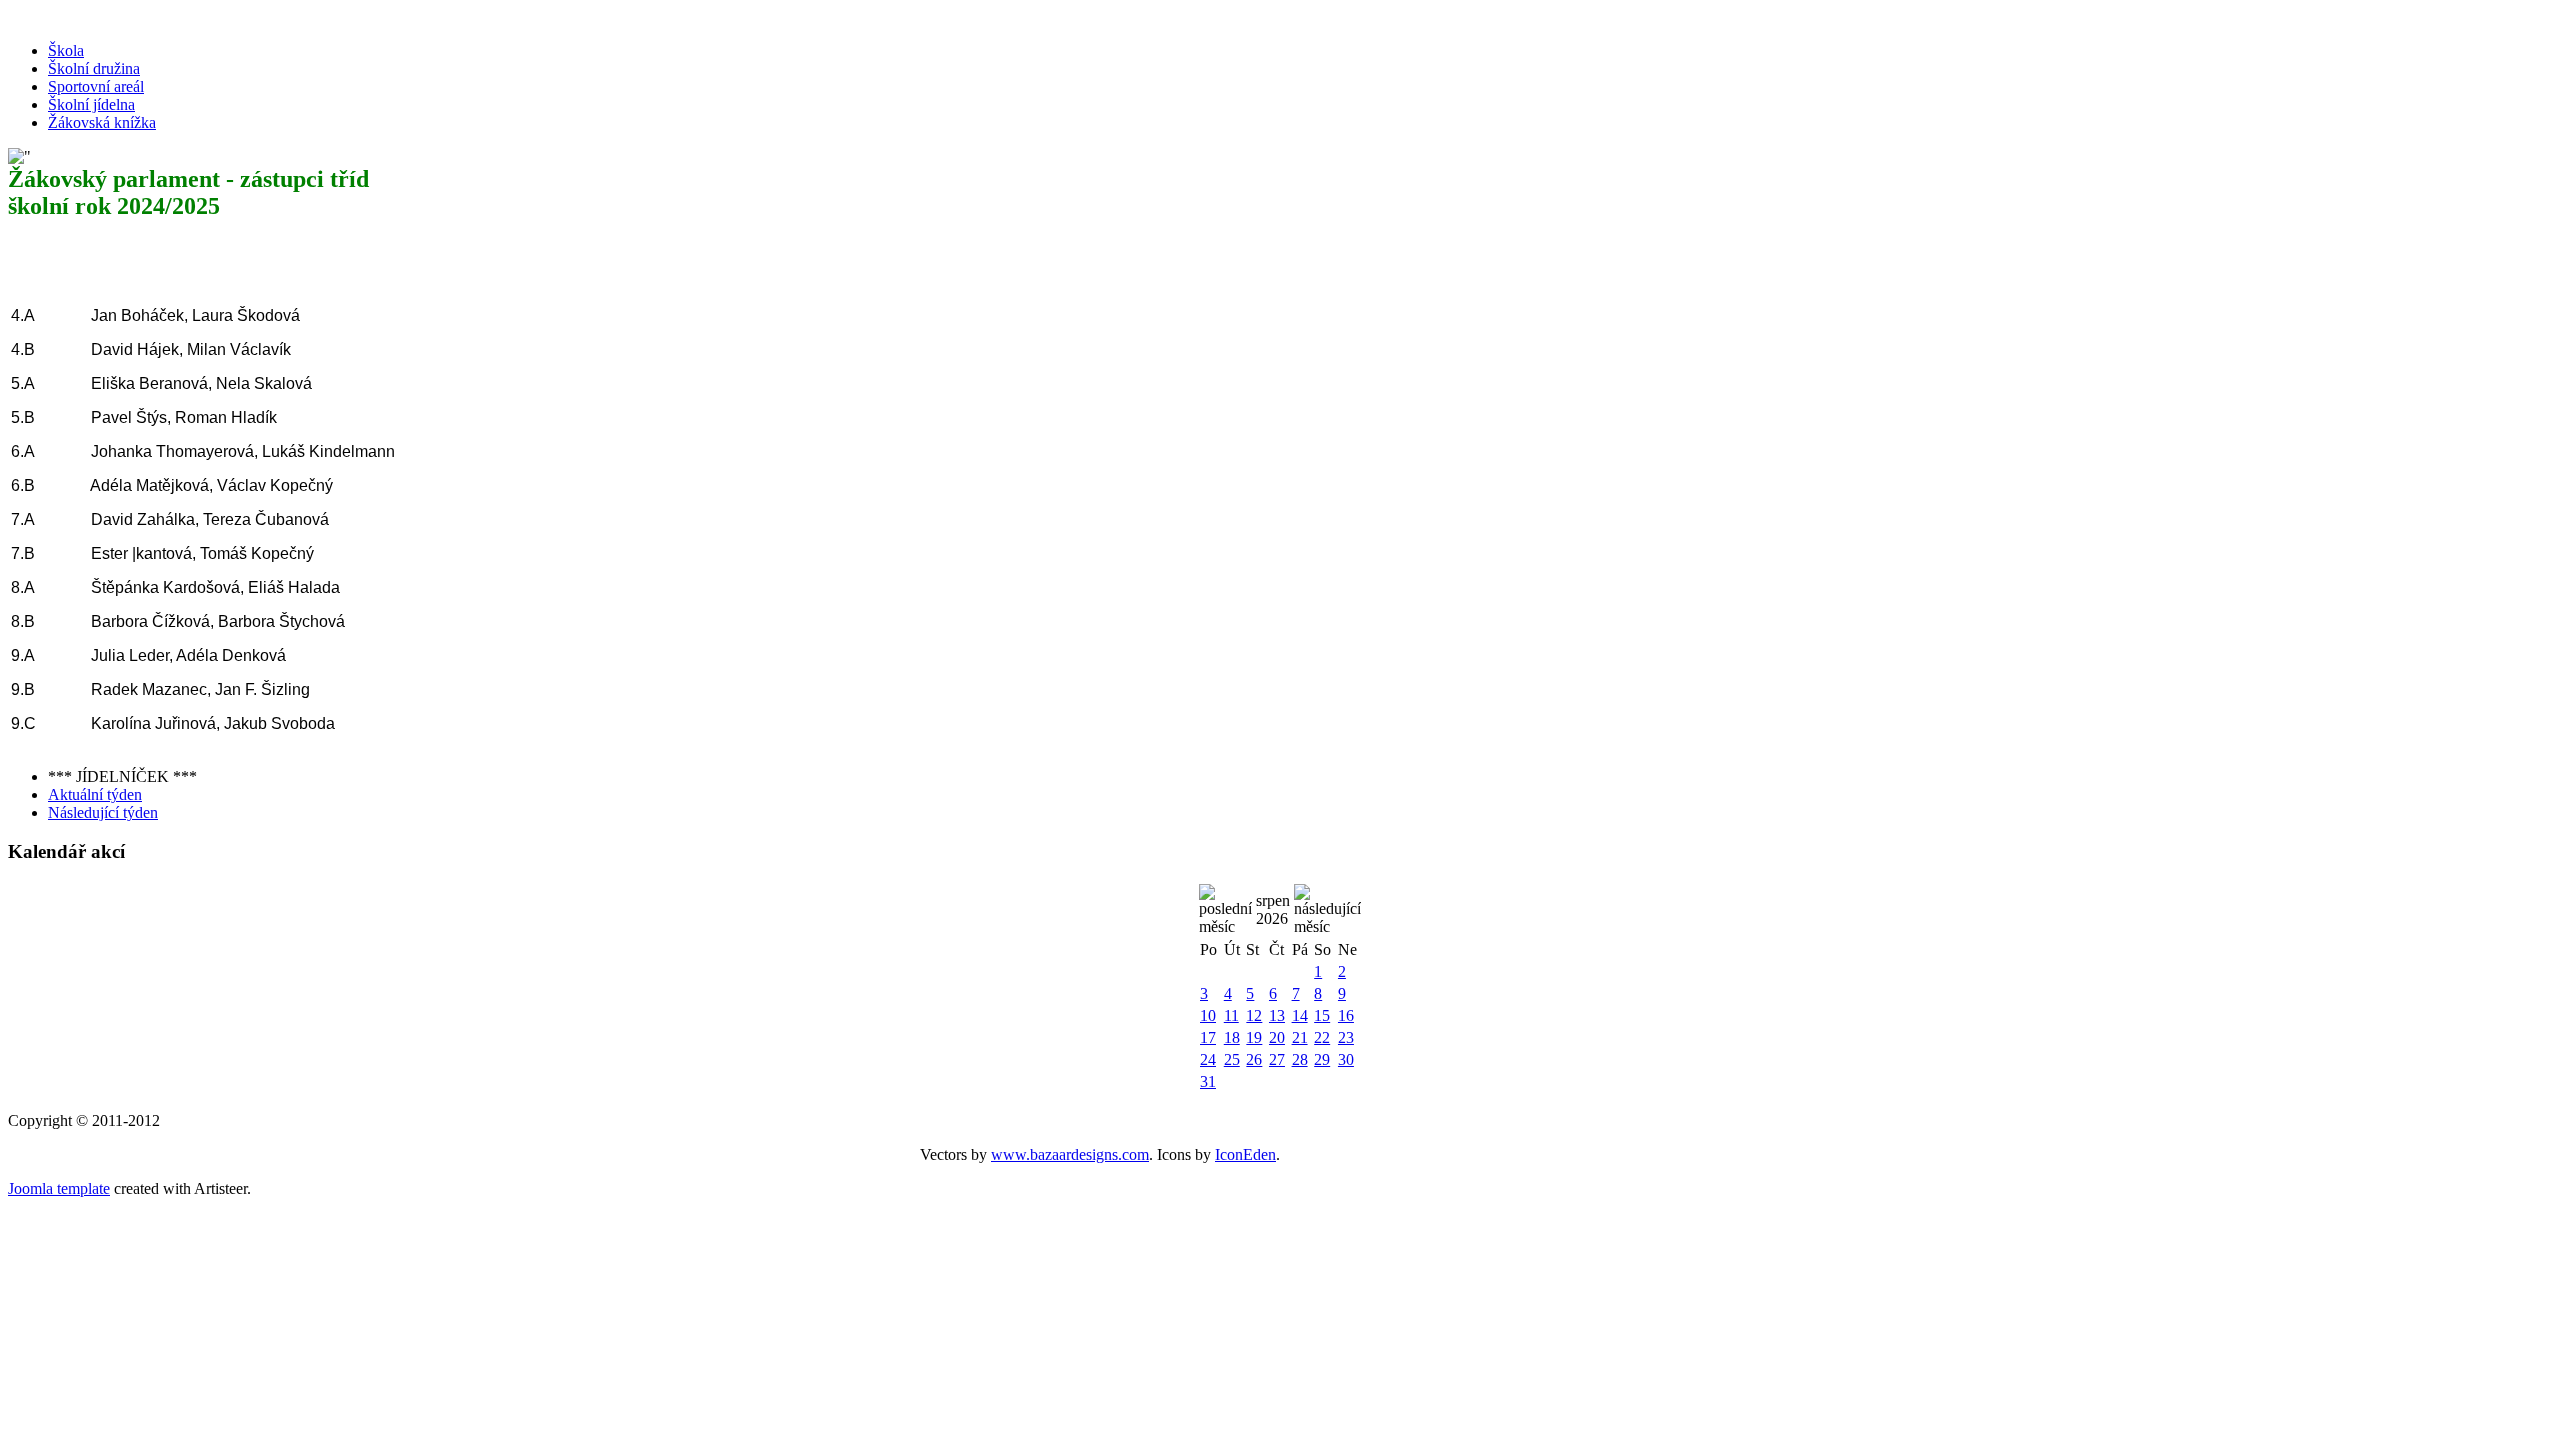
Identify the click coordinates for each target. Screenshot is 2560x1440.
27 (1277, 1059)
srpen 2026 (1273, 909)
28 (1300, 1059)
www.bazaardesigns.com (1070, 1154)
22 (1322, 1037)
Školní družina (94, 68)
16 (1346, 1015)
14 (1300, 1015)
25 (1232, 1059)
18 (1232, 1037)
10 (1208, 1015)
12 (1254, 1015)
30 (1346, 1059)
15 (1322, 1015)
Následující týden (103, 812)
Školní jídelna (91, 104)
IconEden (1245, 1154)
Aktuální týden (95, 794)
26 (1254, 1059)
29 (1322, 1059)
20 (1277, 1037)
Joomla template (59, 1188)
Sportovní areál (96, 86)
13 (1277, 1015)
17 (1208, 1037)
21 (1300, 1037)
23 (1346, 1037)
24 (1208, 1059)
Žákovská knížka (102, 122)
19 (1254, 1037)
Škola (66, 50)
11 (1231, 1015)
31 (1208, 1081)
